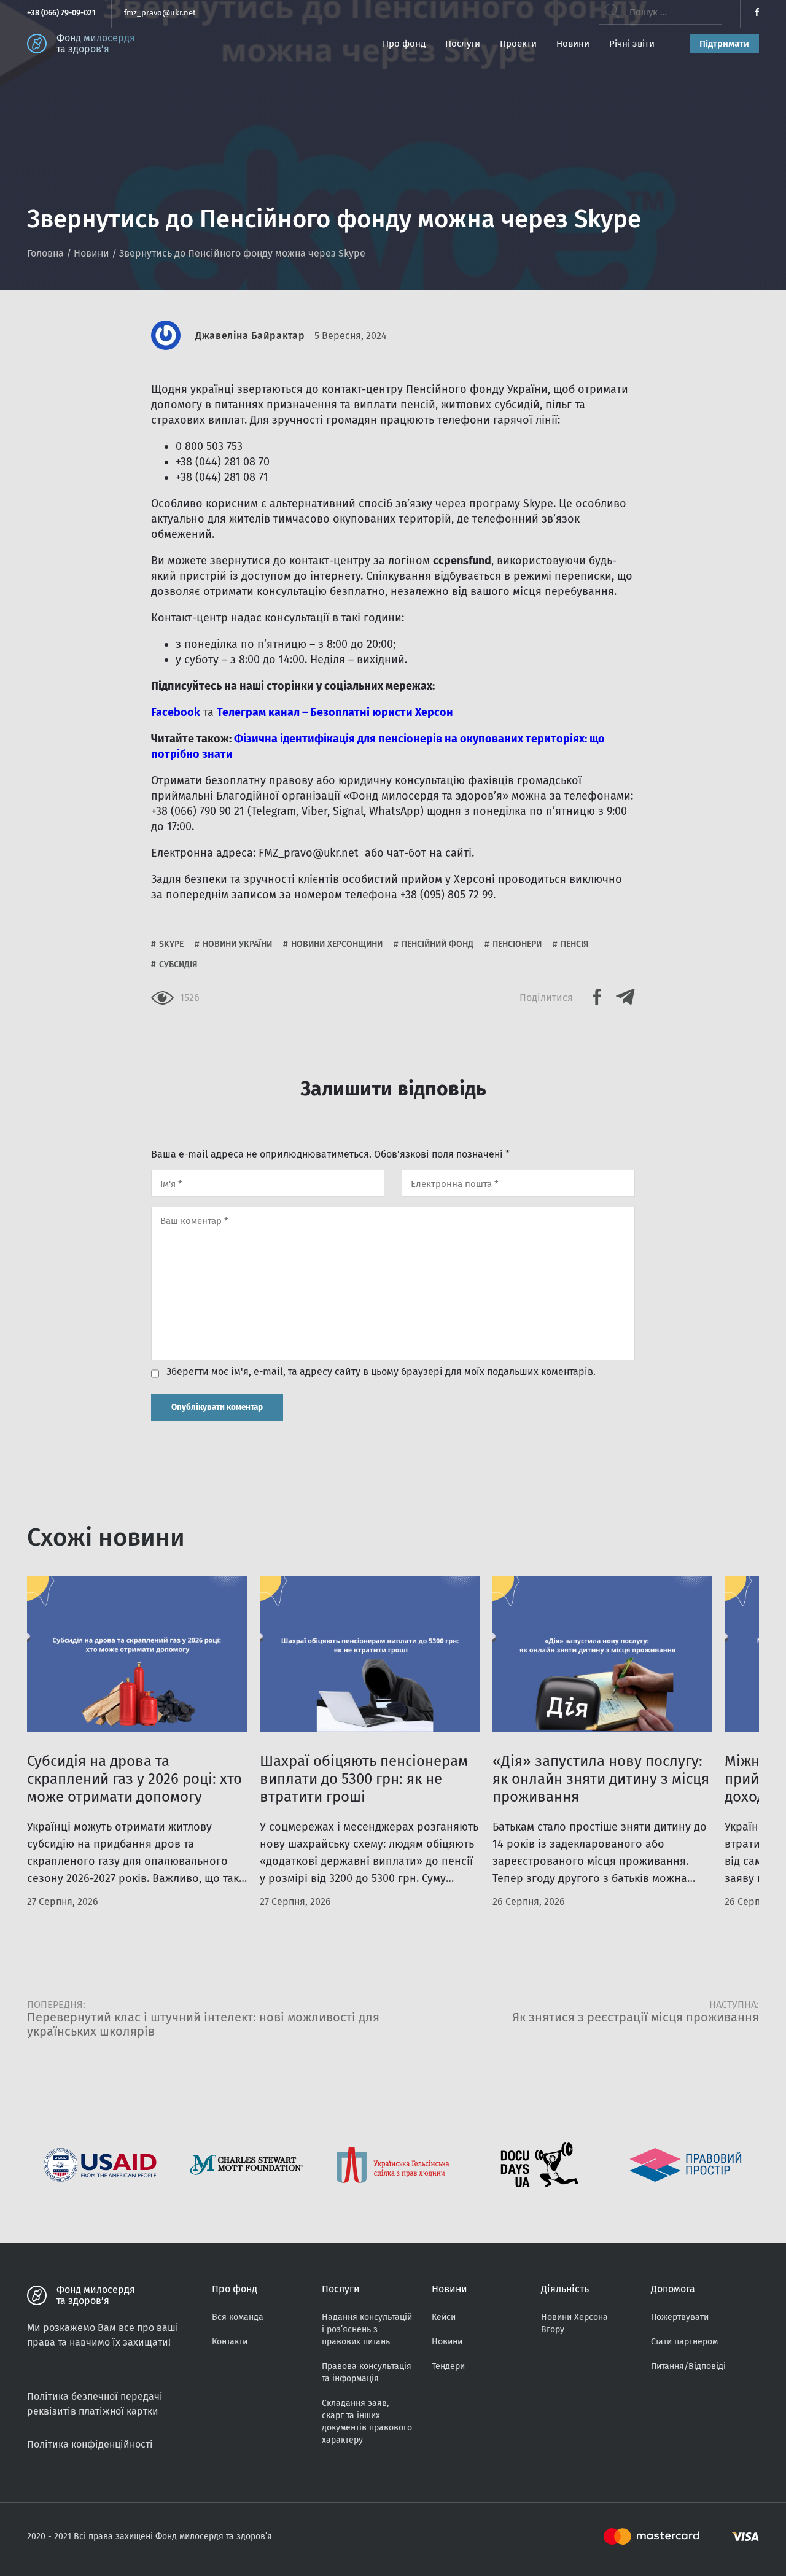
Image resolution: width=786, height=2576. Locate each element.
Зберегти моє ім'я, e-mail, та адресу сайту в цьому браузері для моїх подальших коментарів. (381, 1372)
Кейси (444, 2317)
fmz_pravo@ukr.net (160, 13)
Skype (171, 944)
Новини (573, 44)
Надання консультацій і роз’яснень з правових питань (367, 2329)
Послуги (463, 44)
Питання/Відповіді (688, 2366)
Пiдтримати (724, 44)
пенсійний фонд (438, 944)
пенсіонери (517, 944)
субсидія (178, 964)
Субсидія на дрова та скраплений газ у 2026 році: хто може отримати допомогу (134, 1779)
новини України (237, 944)
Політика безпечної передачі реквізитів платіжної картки (95, 2404)
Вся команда (238, 2317)
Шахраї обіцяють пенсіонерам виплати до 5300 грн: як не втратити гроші (364, 1779)
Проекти (518, 44)
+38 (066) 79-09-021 (61, 13)
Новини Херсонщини (337, 944)
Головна (45, 253)
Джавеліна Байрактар (250, 336)
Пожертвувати (680, 2317)
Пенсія (575, 944)
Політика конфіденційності (90, 2444)
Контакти (230, 2342)
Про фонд (404, 44)
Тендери (448, 2366)
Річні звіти (632, 44)
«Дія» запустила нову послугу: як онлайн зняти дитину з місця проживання (601, 1779)
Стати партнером (684, 2342)
